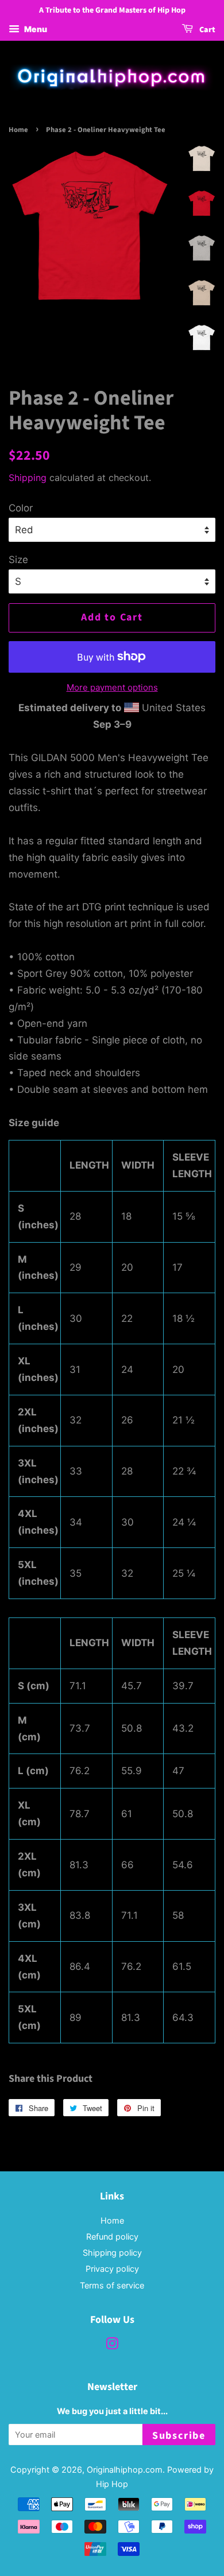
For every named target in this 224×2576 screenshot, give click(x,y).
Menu (35, 29)
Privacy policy (112, 2269)
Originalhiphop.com (125, 2470)
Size (18, 560)
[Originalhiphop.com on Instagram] (112, 2346)
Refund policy (112, 2236)
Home (18, 130)
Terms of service (112, 2285)
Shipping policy (112, 2253)
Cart (206, 30)
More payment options (112, 687)
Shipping (28, 478)
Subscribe (179, 2436)
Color (21, 508)
